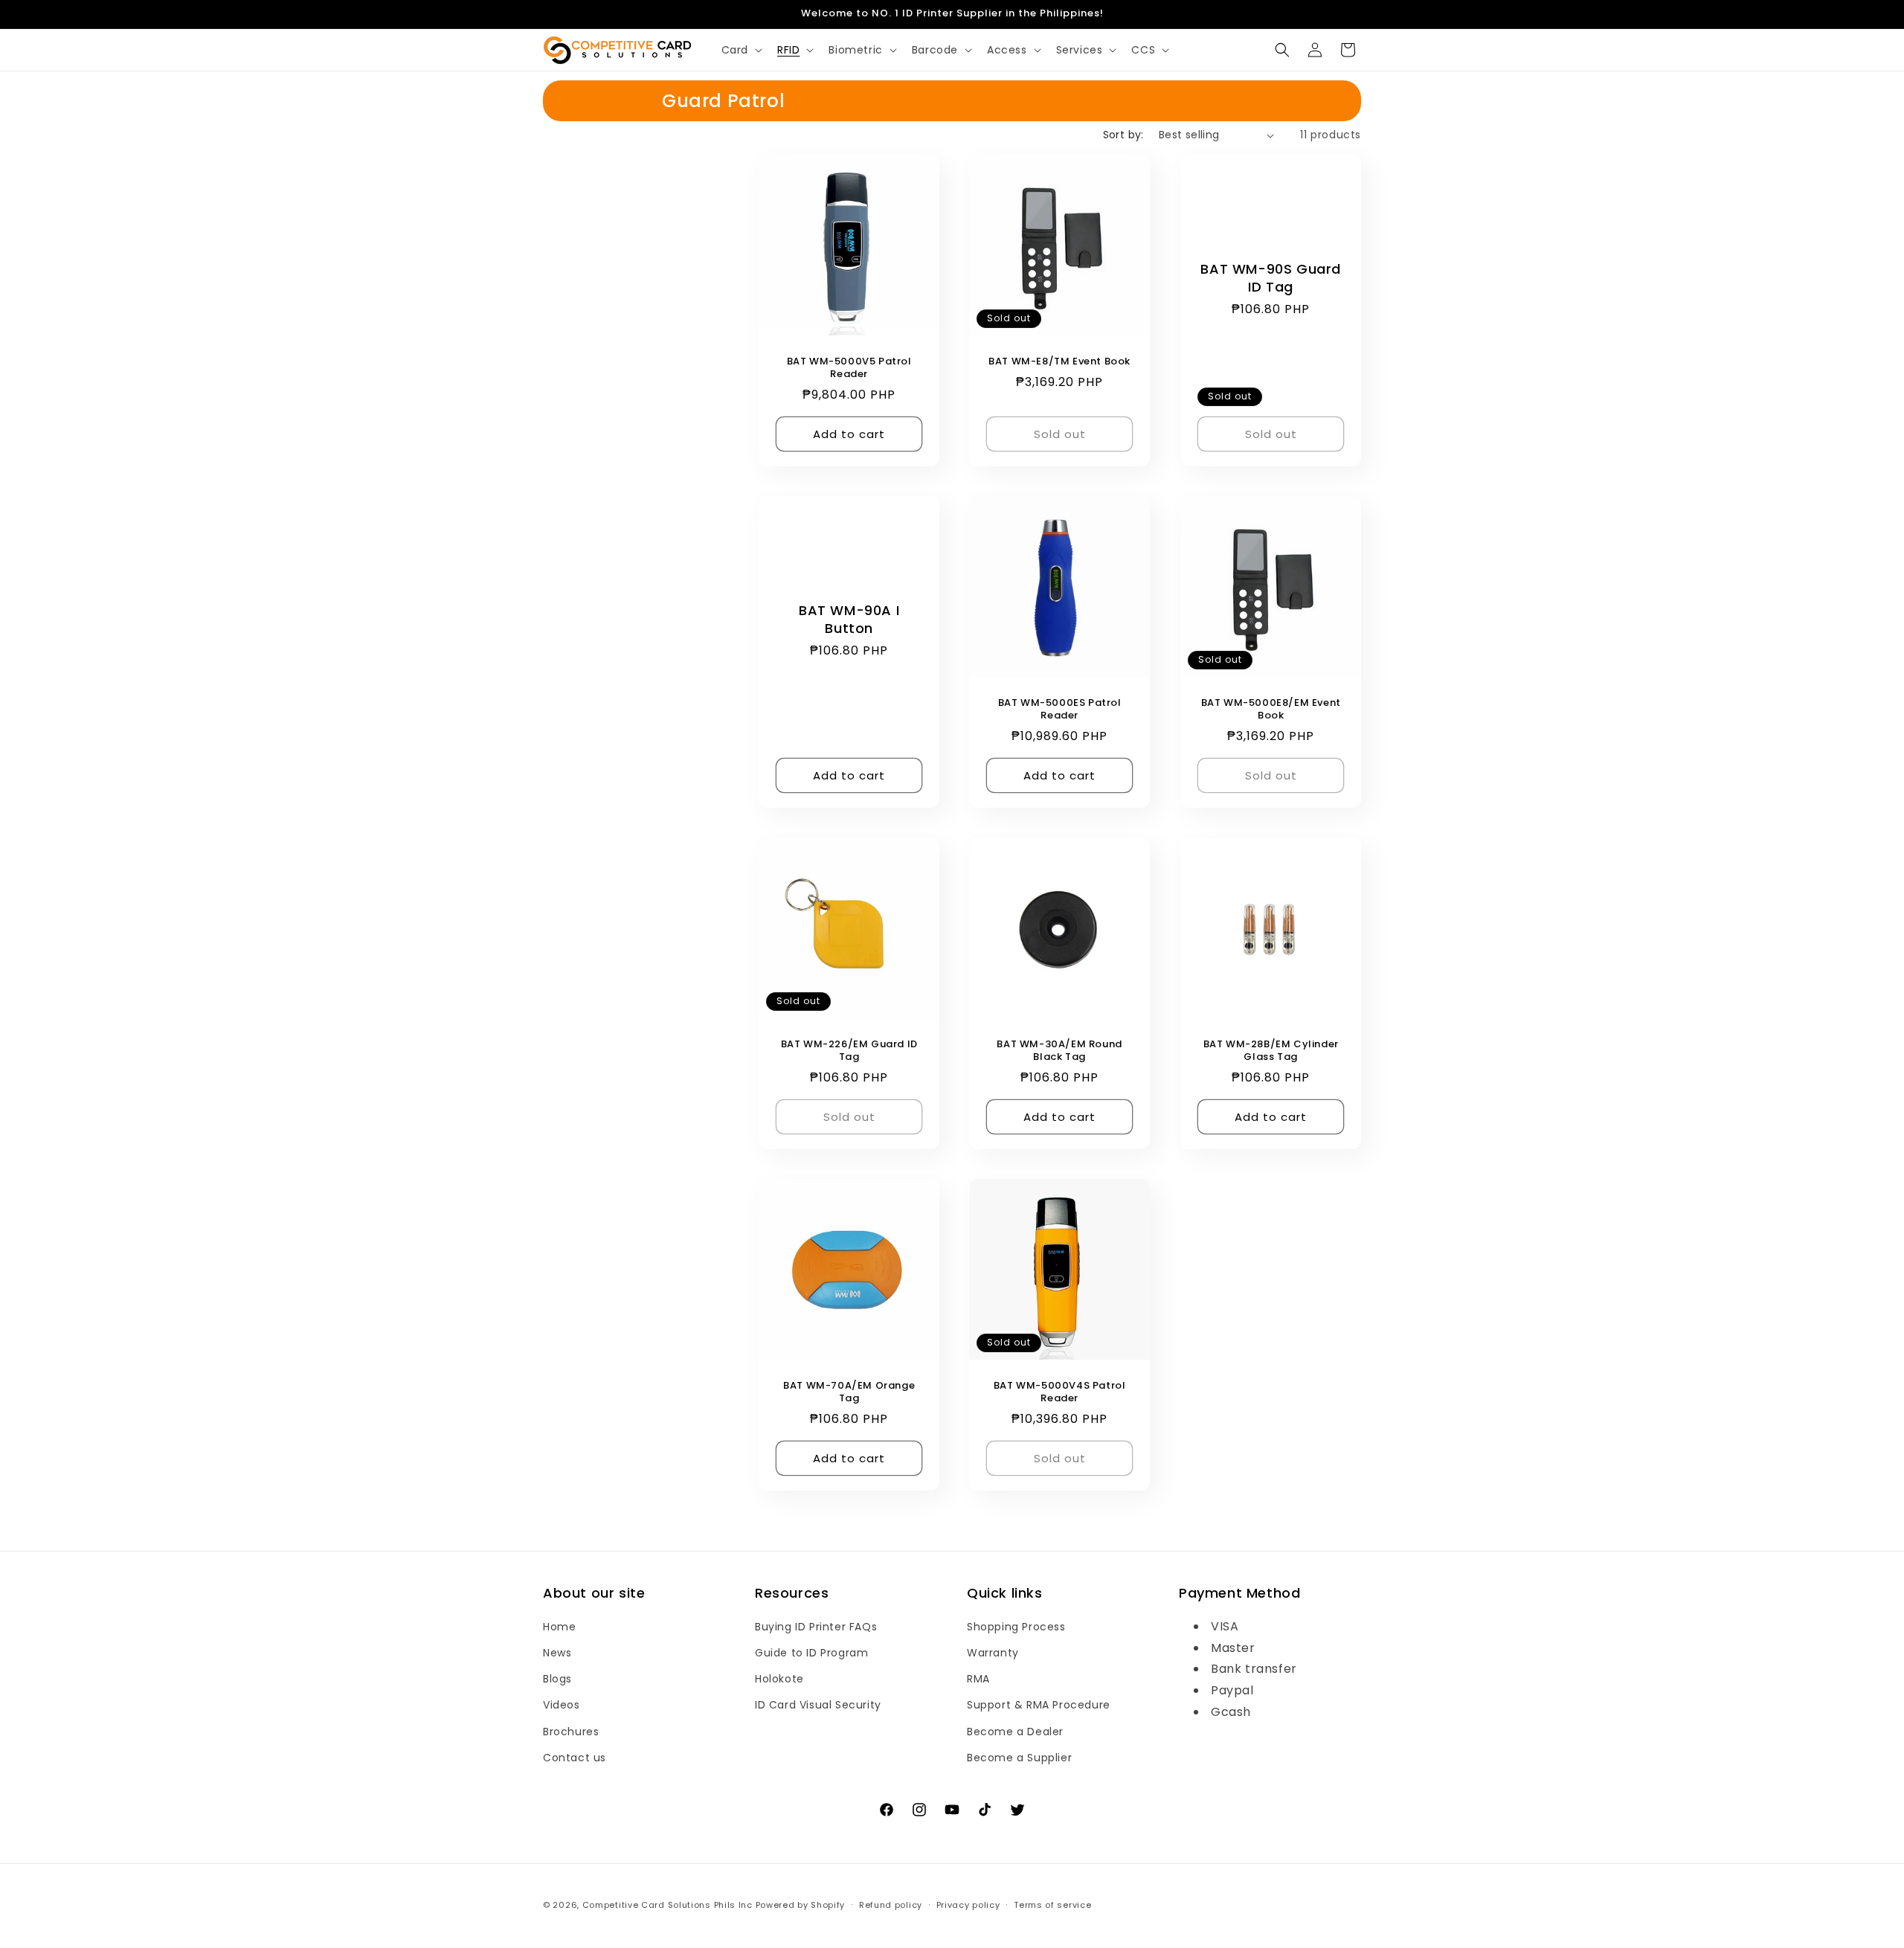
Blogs (557, 1679)
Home (559, 1627)
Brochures (571, 1732)
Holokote (779, 1679)
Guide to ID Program (811, 1653)
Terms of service (1052, 1905)
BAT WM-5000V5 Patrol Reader (849, 368)
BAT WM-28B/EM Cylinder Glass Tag (1270, 1052)
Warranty (993, 1653)
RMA (978, 1679)
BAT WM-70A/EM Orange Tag (849, 1393)
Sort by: (1123, 135)
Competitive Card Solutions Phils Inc (668, 1905)
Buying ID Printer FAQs (816, 1627)
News (557, 1653)
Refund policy (891, 1905)
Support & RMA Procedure (1039, 1705)
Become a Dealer (1015, 1732)
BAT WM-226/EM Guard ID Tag (849, 1052)
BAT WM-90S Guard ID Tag (1271, 278)
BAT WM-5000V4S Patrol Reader (1060, 1393)
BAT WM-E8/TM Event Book (1060, 362)
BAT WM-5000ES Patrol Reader (1060, 710)
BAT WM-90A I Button (849, 619)
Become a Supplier (1019, 1758)
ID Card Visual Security (818, 1705)
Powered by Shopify (801, 1905)
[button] (740, 50)
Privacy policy (968, 1905)
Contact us (575, 1758)
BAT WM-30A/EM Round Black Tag (1060, 1052)
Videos (562, 1705)
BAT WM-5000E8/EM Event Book (1270, 710)
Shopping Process (1016, 1627)
